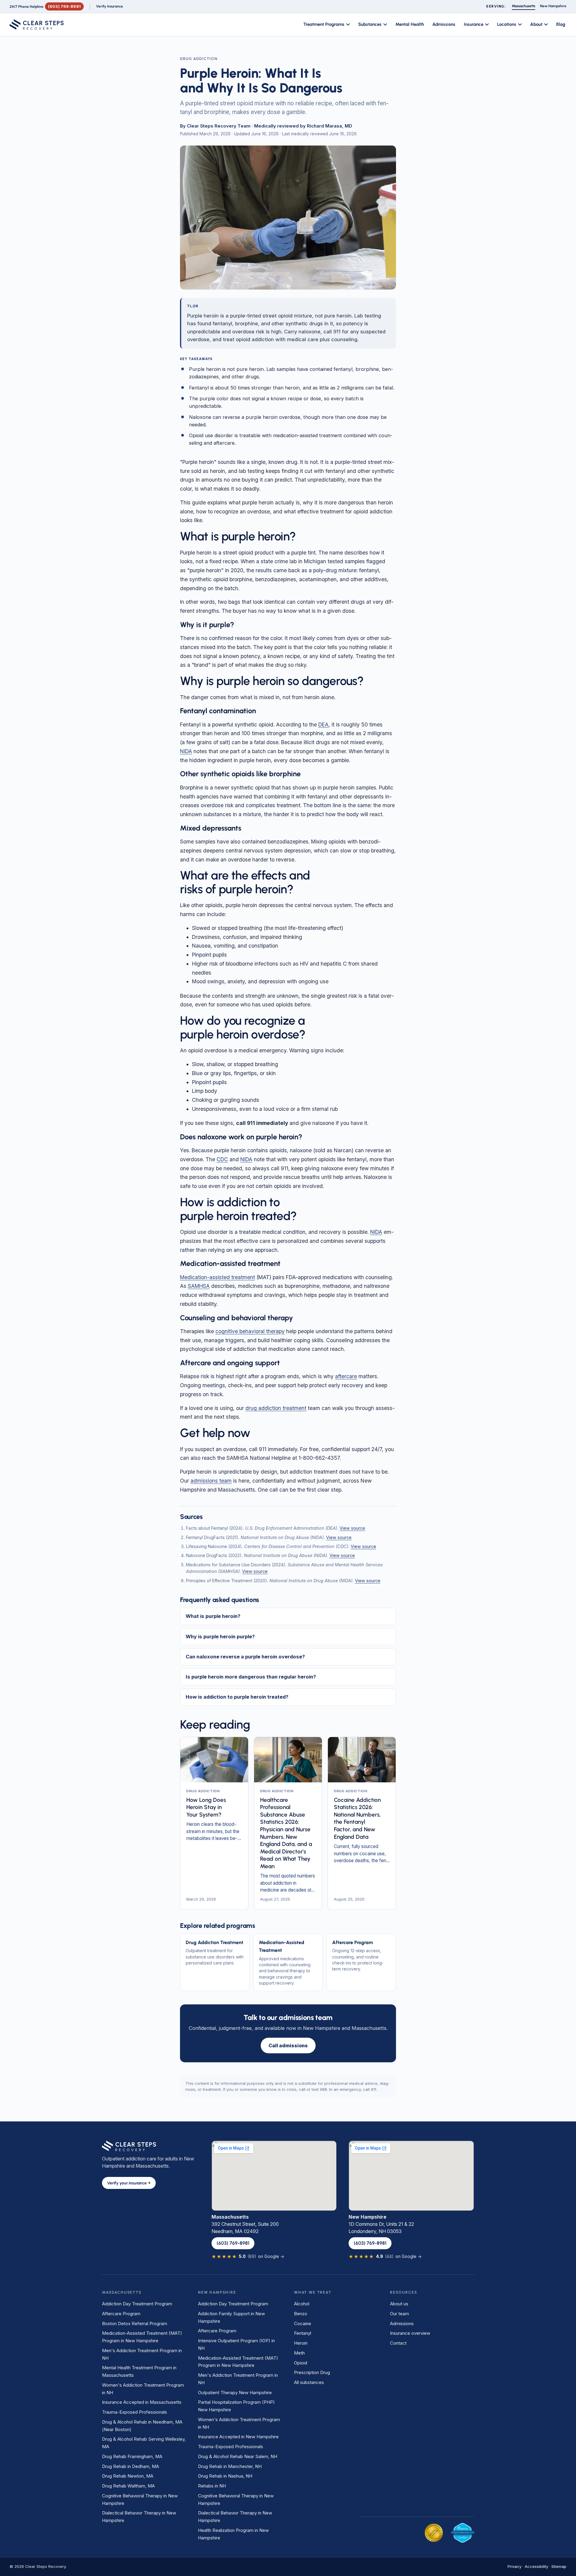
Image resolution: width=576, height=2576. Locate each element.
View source (352, 1528)
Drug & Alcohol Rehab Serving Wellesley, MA (144, 2443)
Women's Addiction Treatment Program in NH (143, 2389)
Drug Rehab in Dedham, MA (130, 2466)
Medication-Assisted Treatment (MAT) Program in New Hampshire (142, 2337)
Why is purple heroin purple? (220, 1637)
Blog (561, 24)
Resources (403, 2292)
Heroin (301, 2343)
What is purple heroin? (213, 1616)
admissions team (211, 1481)
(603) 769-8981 (64, 6)
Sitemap (559, 2566)
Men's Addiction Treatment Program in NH (142, 2354)
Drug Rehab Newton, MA (128, 2476)
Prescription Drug (312, 2372)
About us (399, 2304)
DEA (323, 724)
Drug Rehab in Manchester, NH (230, 2466)
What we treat (313, 2292)
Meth (299, 2353)
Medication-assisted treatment (217, 1277)
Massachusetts (122, 2292)
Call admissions (288, 2045)
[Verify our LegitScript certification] (462, 2533)
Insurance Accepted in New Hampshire (238, 2437)
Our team (399, 2314)
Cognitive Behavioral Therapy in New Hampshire (140, 2499)
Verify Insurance (109, 6)
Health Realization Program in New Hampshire (233, 2534)
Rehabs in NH (212, 2486)
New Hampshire (217, 2292)
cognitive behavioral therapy (250, 1331)
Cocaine (303, 2324)
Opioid (301, 2363)
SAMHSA (199, 1286)
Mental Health (410, 24)
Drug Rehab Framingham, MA (132, 2456)
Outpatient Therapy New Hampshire (235, 2393)
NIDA (186, 751)
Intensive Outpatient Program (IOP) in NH (236, 2344)
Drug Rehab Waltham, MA (128, 2486)
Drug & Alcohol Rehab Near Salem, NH (238, 2456)
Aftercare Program (121, 2314)
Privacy (514, 2566)
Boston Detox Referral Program (135, 2324)
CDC (222, 1159)
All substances (309, 2382)
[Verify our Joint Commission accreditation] (434, 2533)
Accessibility (536, 2566)
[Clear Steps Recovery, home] (37, 25)
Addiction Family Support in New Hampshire (231, 2317)
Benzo (301, 2314)
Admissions (444, 24)
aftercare (346, 1376)
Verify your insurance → (129, 2183)
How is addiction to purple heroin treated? (237, 1697)
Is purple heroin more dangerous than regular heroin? (251, 1677)
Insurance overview (410, 2333)
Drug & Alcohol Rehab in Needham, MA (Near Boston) (142, 2426)
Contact (398, 2343)
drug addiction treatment (276, 1408)
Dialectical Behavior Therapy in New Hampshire (139, 2517)
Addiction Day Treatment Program (137, 2304)
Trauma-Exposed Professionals (135, 2412)
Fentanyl (303, 2333)
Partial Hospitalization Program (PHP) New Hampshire (236, 2406)
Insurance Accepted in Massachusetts (142, 2402)
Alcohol (302, 2304)
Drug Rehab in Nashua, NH (225, 2476)
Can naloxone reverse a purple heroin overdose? (245, 1657)
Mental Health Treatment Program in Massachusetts (139, 2371)
